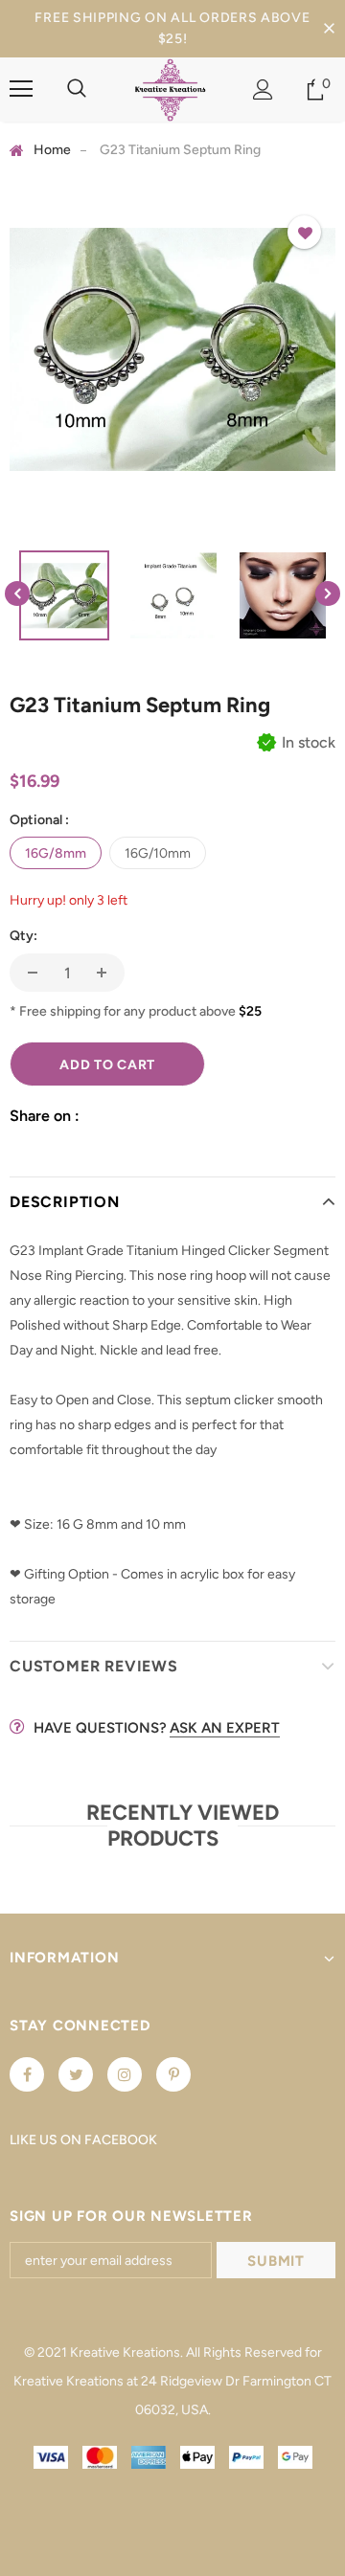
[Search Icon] (77, 89)
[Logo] (170, 90)
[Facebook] (27, 2074)
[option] (172, 349)
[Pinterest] (173, 2074)
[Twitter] (76, 2074)
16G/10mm (158, 853)
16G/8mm (56, 853)
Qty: (23, 936)
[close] (329, 29)
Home (52, 150)
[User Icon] (263, 90)
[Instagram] (125, 2074)
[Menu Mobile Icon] (21, 89)
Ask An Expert (225, 1728)
